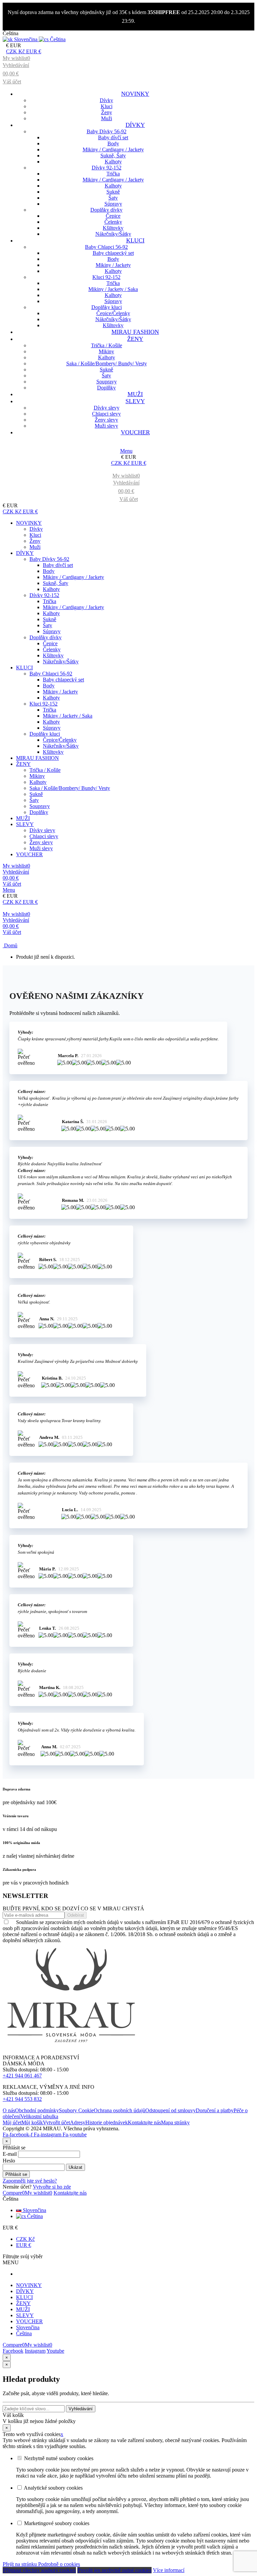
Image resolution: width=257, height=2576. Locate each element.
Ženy (107, 112)
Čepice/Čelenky (113, 313)
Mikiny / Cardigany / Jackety (113, 150)
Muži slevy (106, 426)
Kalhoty (113, 162)
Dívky (106, 100)
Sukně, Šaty (113, 156)
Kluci (107, 106)
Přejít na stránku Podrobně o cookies (41, 2564)
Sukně (113, 192)
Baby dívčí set (113, 137)
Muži (107, 118)
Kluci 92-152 (106, 277)
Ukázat (75, 2167)
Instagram (35, 2351)
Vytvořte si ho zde (52, 2187)
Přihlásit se (16, 2174)
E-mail (10, 2154)
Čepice (113, 216)
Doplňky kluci (107, 307)
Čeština (34, 2216)
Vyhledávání (81, 2409)
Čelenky (113, 222)
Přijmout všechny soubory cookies (39, 2570)
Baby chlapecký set (113, 253)
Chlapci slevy (106, 414)
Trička (113, 174)
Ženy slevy (106, 420)
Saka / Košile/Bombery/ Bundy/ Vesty (107, 363)
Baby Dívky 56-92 (107, 131)
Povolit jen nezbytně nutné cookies (114, 2570)
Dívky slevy (107, 408)
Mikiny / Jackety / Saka (113, 289)
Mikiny (106, 351)
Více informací (169, 2570)
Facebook (13, 2351)
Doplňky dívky (106, 210)
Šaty (113, 198)
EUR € (24, 2245)
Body (113, 143)
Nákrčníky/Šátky (113, 234)
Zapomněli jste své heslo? (30, 2181)
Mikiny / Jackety (113, 265)
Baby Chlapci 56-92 (106, 247)
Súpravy (113, 204)
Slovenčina (34, 2210)
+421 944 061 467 (22, 2076)
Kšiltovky (113, 228)
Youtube (55, 2351)
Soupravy (107, 382)
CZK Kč (25, 2239)
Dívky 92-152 (107, 168)
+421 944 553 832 (22, 2099)
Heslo (9, 2161)
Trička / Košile (107, 345)
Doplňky (106, 388)
